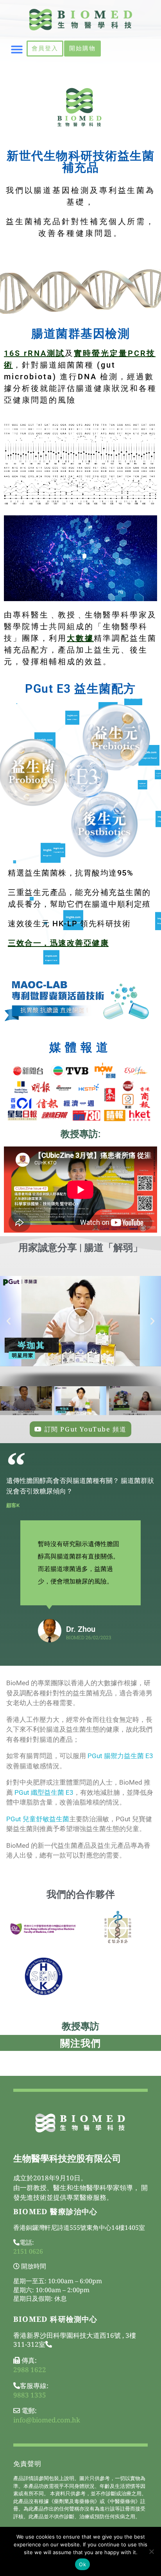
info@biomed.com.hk (47, 2420)
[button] (17, 50)
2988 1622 (30, 2370)
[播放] (80, 1321)
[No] (151, 2551)
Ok (82, 2564)
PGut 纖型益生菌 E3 (44, 1792)
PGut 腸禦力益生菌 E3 (120, 1756)
